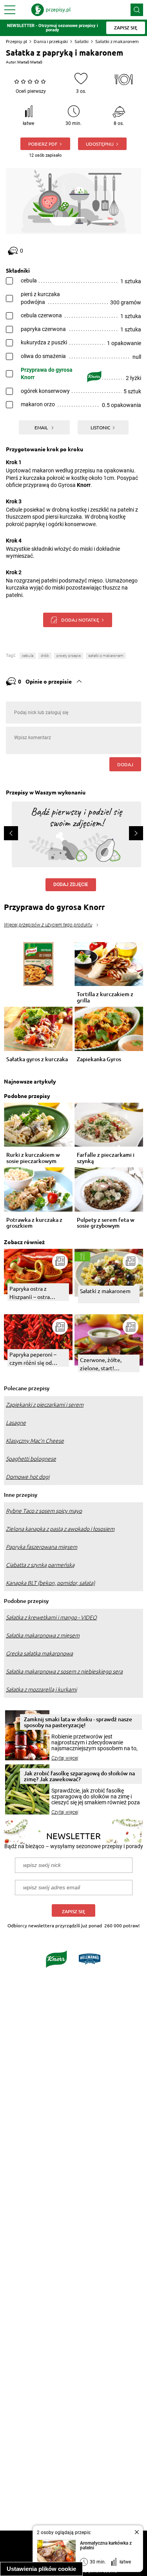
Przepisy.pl (16, 41)
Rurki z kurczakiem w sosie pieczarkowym (33, 1158)
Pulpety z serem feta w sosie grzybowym (106, 1223)
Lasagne (16, 1423)
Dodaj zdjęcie (71, 885)
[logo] (51, 10)
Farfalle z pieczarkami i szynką (106, 1158)
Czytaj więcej (65, 1758)
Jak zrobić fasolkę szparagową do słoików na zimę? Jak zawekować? (79, 1776)
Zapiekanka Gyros (99, 1059)
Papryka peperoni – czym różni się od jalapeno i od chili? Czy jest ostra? (37, 1359)
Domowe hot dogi (28, 1477)
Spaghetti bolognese (31, 1459)
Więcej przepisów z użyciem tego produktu (48, 925)
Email (42, 427)
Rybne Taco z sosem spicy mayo (44, 1511)
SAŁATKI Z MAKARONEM (106, 656)
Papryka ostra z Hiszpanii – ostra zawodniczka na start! (36, 1293)
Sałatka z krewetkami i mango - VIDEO (51, 1617)
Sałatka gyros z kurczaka (37, 1059)
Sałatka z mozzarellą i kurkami (41, 1690)
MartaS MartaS (30, 62)
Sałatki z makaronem (117, 41)
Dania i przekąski (51, 41)
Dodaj (125, 764)
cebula (28, 656)
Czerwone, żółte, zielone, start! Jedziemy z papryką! (105, 1364)
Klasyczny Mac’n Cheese (35, 1441)
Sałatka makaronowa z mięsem (43, 1635)
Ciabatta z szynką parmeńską (40, 1565)
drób (45, 656)
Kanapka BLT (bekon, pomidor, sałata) (50, 1583)
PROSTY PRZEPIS (69, 656)
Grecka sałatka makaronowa (39, 1653)
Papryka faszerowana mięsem (42, 1547)
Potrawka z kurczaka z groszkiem (34, 1223)
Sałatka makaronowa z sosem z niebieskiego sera (64, 1672)
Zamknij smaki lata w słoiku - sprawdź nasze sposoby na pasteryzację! (78, 1722)
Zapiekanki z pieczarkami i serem (45, 1405)
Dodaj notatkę (80, 620)
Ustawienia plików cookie (41, 2569)
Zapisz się (73, 1911)
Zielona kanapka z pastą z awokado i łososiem (60, 1529)
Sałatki (82, 41)
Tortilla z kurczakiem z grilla (105, 997)
